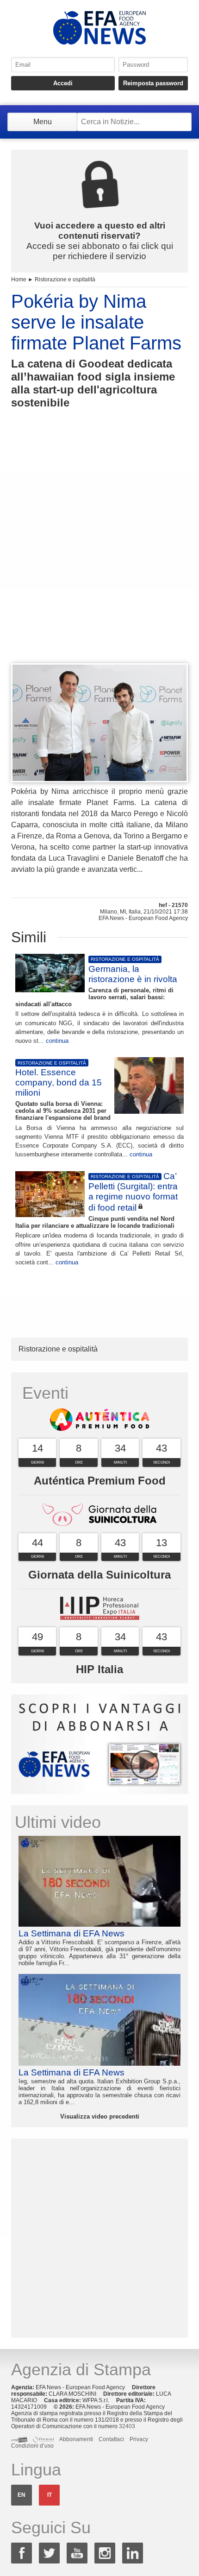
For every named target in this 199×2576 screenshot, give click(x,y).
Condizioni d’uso (32, 2446)
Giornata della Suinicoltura (99, 1575)
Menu (43, 122)
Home (19, 279)
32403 (127, 2426)
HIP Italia (99, 1669)
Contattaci (111, 2439)
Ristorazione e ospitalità (65, 279)
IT (50, 2495)
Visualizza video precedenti (100, 2116)
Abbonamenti (76, 2439)
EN (22, 2495)
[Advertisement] (99, 553)
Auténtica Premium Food (100, 1481)
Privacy (139, 2439)
